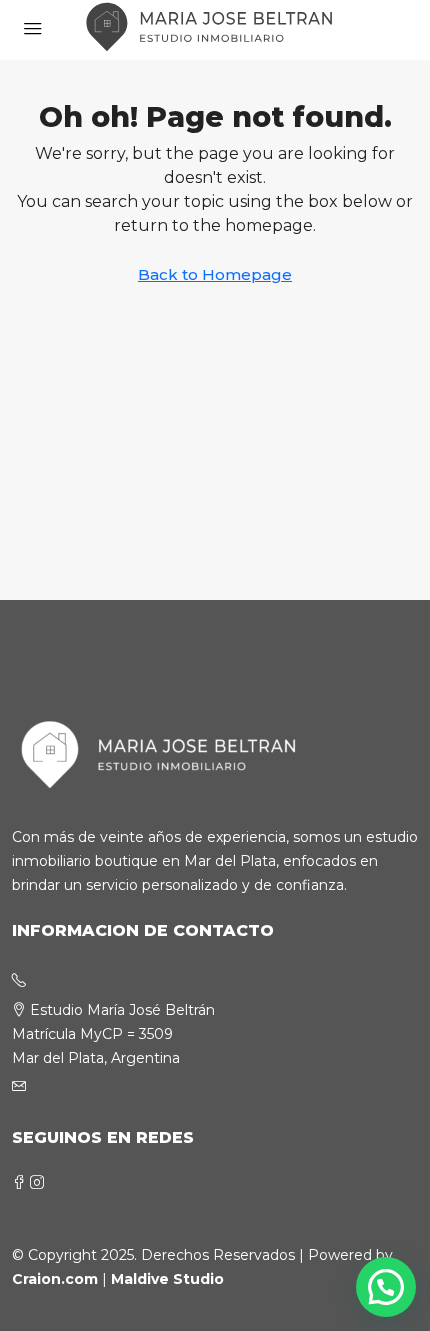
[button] (386, 1287)
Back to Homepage (215, 274)
